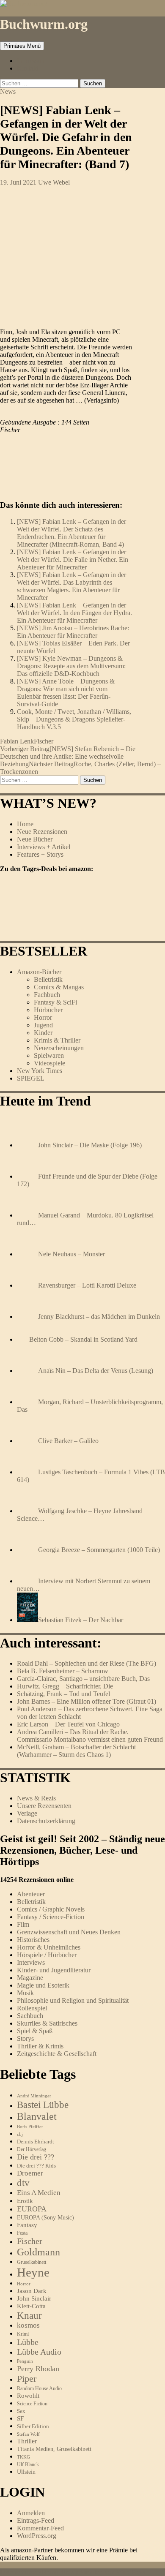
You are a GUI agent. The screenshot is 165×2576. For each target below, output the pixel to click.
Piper (27, 2379)
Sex (21, 2411)
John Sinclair (34, 2298)
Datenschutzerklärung (46, 1821)
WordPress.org (37, 2536)
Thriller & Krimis (40, 2046)
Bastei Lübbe (43, 2105)
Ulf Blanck (28, 2464)
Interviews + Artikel (44, 847)
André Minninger (34, 2096)
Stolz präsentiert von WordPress (103, 2572)
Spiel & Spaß (35, 2031)
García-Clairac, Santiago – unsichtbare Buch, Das (83, 1679)
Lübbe (28, 2342)
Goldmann (38, 2252)
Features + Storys (40, 854)
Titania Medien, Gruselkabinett (54, 2449)
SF (20, 2418)
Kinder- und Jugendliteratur (54, 1970)
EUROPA (32, 2209)
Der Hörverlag (32, 2150)
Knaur (29, 2315)
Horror (43, 1017)
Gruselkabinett (32, 2262)
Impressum (32, 61)
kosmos (28, 2325)
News (8, 91)
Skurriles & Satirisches (47, 2023)
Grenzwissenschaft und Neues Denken (69, 1932)
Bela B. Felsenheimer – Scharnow (63, 1671)
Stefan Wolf (28, 2434)
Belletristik (48, 979)
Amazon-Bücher (39, 972)
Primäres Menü (22, 46)
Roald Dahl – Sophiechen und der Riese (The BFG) (87, 1663)
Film (23, 1924)
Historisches (33, 1940)
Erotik (25, 2201)
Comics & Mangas (59, 987)
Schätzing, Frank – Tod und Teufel (63, 1694)
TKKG (23, 2457)
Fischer (44, 741)
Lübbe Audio (39, 2352)
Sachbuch (30, 2016)
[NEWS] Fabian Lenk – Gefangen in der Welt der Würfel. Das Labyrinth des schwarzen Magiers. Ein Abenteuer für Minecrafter (71, 586)
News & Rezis (36, 1798)
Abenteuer (31, 1894)
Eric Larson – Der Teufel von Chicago (68, 1724)
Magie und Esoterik (43, 1985)
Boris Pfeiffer (30, 2127)
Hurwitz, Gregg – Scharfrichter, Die (65, 1686)
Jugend (43, 1025)
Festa (22, 2233)
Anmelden (31, 2513)
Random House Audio (39, 2389)
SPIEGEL (31, 1078)
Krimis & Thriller (57, 1040)
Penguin (25, 2361)
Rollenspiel (32, 2008)
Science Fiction (32, 2404)
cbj (20, 2134)
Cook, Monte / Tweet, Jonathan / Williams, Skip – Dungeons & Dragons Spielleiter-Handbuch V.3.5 (74, 719)
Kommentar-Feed (40, 2528)
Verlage (27, 1813)
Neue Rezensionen (42, 832)
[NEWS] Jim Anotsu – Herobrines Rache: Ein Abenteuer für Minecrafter (73, 632)
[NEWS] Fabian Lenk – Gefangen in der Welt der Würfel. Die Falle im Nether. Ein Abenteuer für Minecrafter (73, 560)
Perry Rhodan (38, 2369)
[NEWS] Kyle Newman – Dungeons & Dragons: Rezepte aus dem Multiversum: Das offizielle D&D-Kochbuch (71, 666)
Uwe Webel (54, 182)
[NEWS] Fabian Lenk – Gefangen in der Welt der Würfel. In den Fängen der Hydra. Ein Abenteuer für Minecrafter (74, 613)
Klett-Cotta (31, 2306)
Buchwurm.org (44, 24)
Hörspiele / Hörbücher (47, 1955)
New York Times (40, 1071)
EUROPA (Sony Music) (45, 2218)
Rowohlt (28, 2396)
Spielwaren (49, 1055)
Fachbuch (47, 995)
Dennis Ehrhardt (36, 2142)
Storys (25, 2038)
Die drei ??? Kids (36, 2166)
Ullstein (26, 2472)
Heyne (33, 2272)
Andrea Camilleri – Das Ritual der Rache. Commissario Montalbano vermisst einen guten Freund (90, 1736)
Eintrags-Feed (36, 2520)
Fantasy (27, 2225)
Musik (25, 1993)
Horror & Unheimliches (49, 1947)
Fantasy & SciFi (55, 1002)
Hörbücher (48, 1010)
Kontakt (28, 68)
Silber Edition (33, 2426)
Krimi (23, 2334)
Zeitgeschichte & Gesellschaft (57, 2054)
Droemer (30, 2173)
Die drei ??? (36, 2157)
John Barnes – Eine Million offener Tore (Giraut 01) (87, 1701)
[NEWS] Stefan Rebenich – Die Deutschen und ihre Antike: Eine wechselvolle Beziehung (68, 756)
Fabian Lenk (17, 741)
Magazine (30, 1978)
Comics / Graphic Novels (51, 1909)
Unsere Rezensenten (44, 1806)
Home (25, 824)
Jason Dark (32, 2291)
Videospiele (49, 1063)
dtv (23, 2183)
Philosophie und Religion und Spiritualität (73, 2000)
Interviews (31, 1962)
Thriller (27, 2441)
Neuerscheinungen (59, 1048)
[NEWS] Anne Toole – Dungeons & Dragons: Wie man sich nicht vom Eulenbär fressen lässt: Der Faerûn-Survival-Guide (66, 693)
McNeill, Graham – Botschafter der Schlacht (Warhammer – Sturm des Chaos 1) (76, 1751)
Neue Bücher (35, 839)
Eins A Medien (39, 2193)
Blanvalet (37, 2116)
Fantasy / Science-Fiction (51, 1917)
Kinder (43, 1033)
